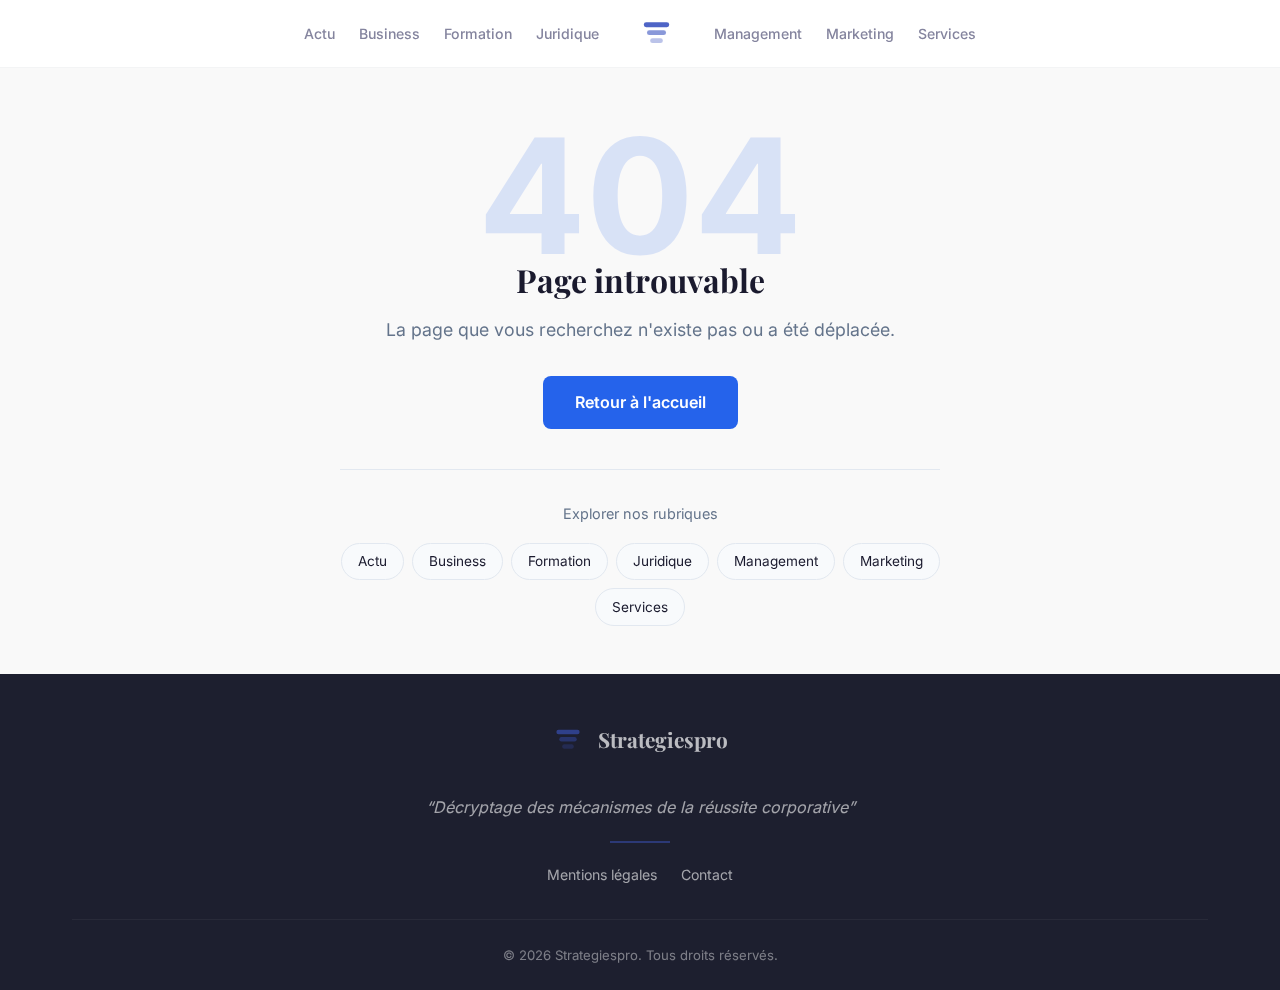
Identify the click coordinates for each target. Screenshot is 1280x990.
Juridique (567, 33)
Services (947, 33)
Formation (478, 33)
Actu (319, 33)
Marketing (860, 33)
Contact (707, 874)
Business (389, 33)
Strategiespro (663, 739)
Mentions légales (602, 874)
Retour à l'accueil (640, 402)
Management (758, 33)
